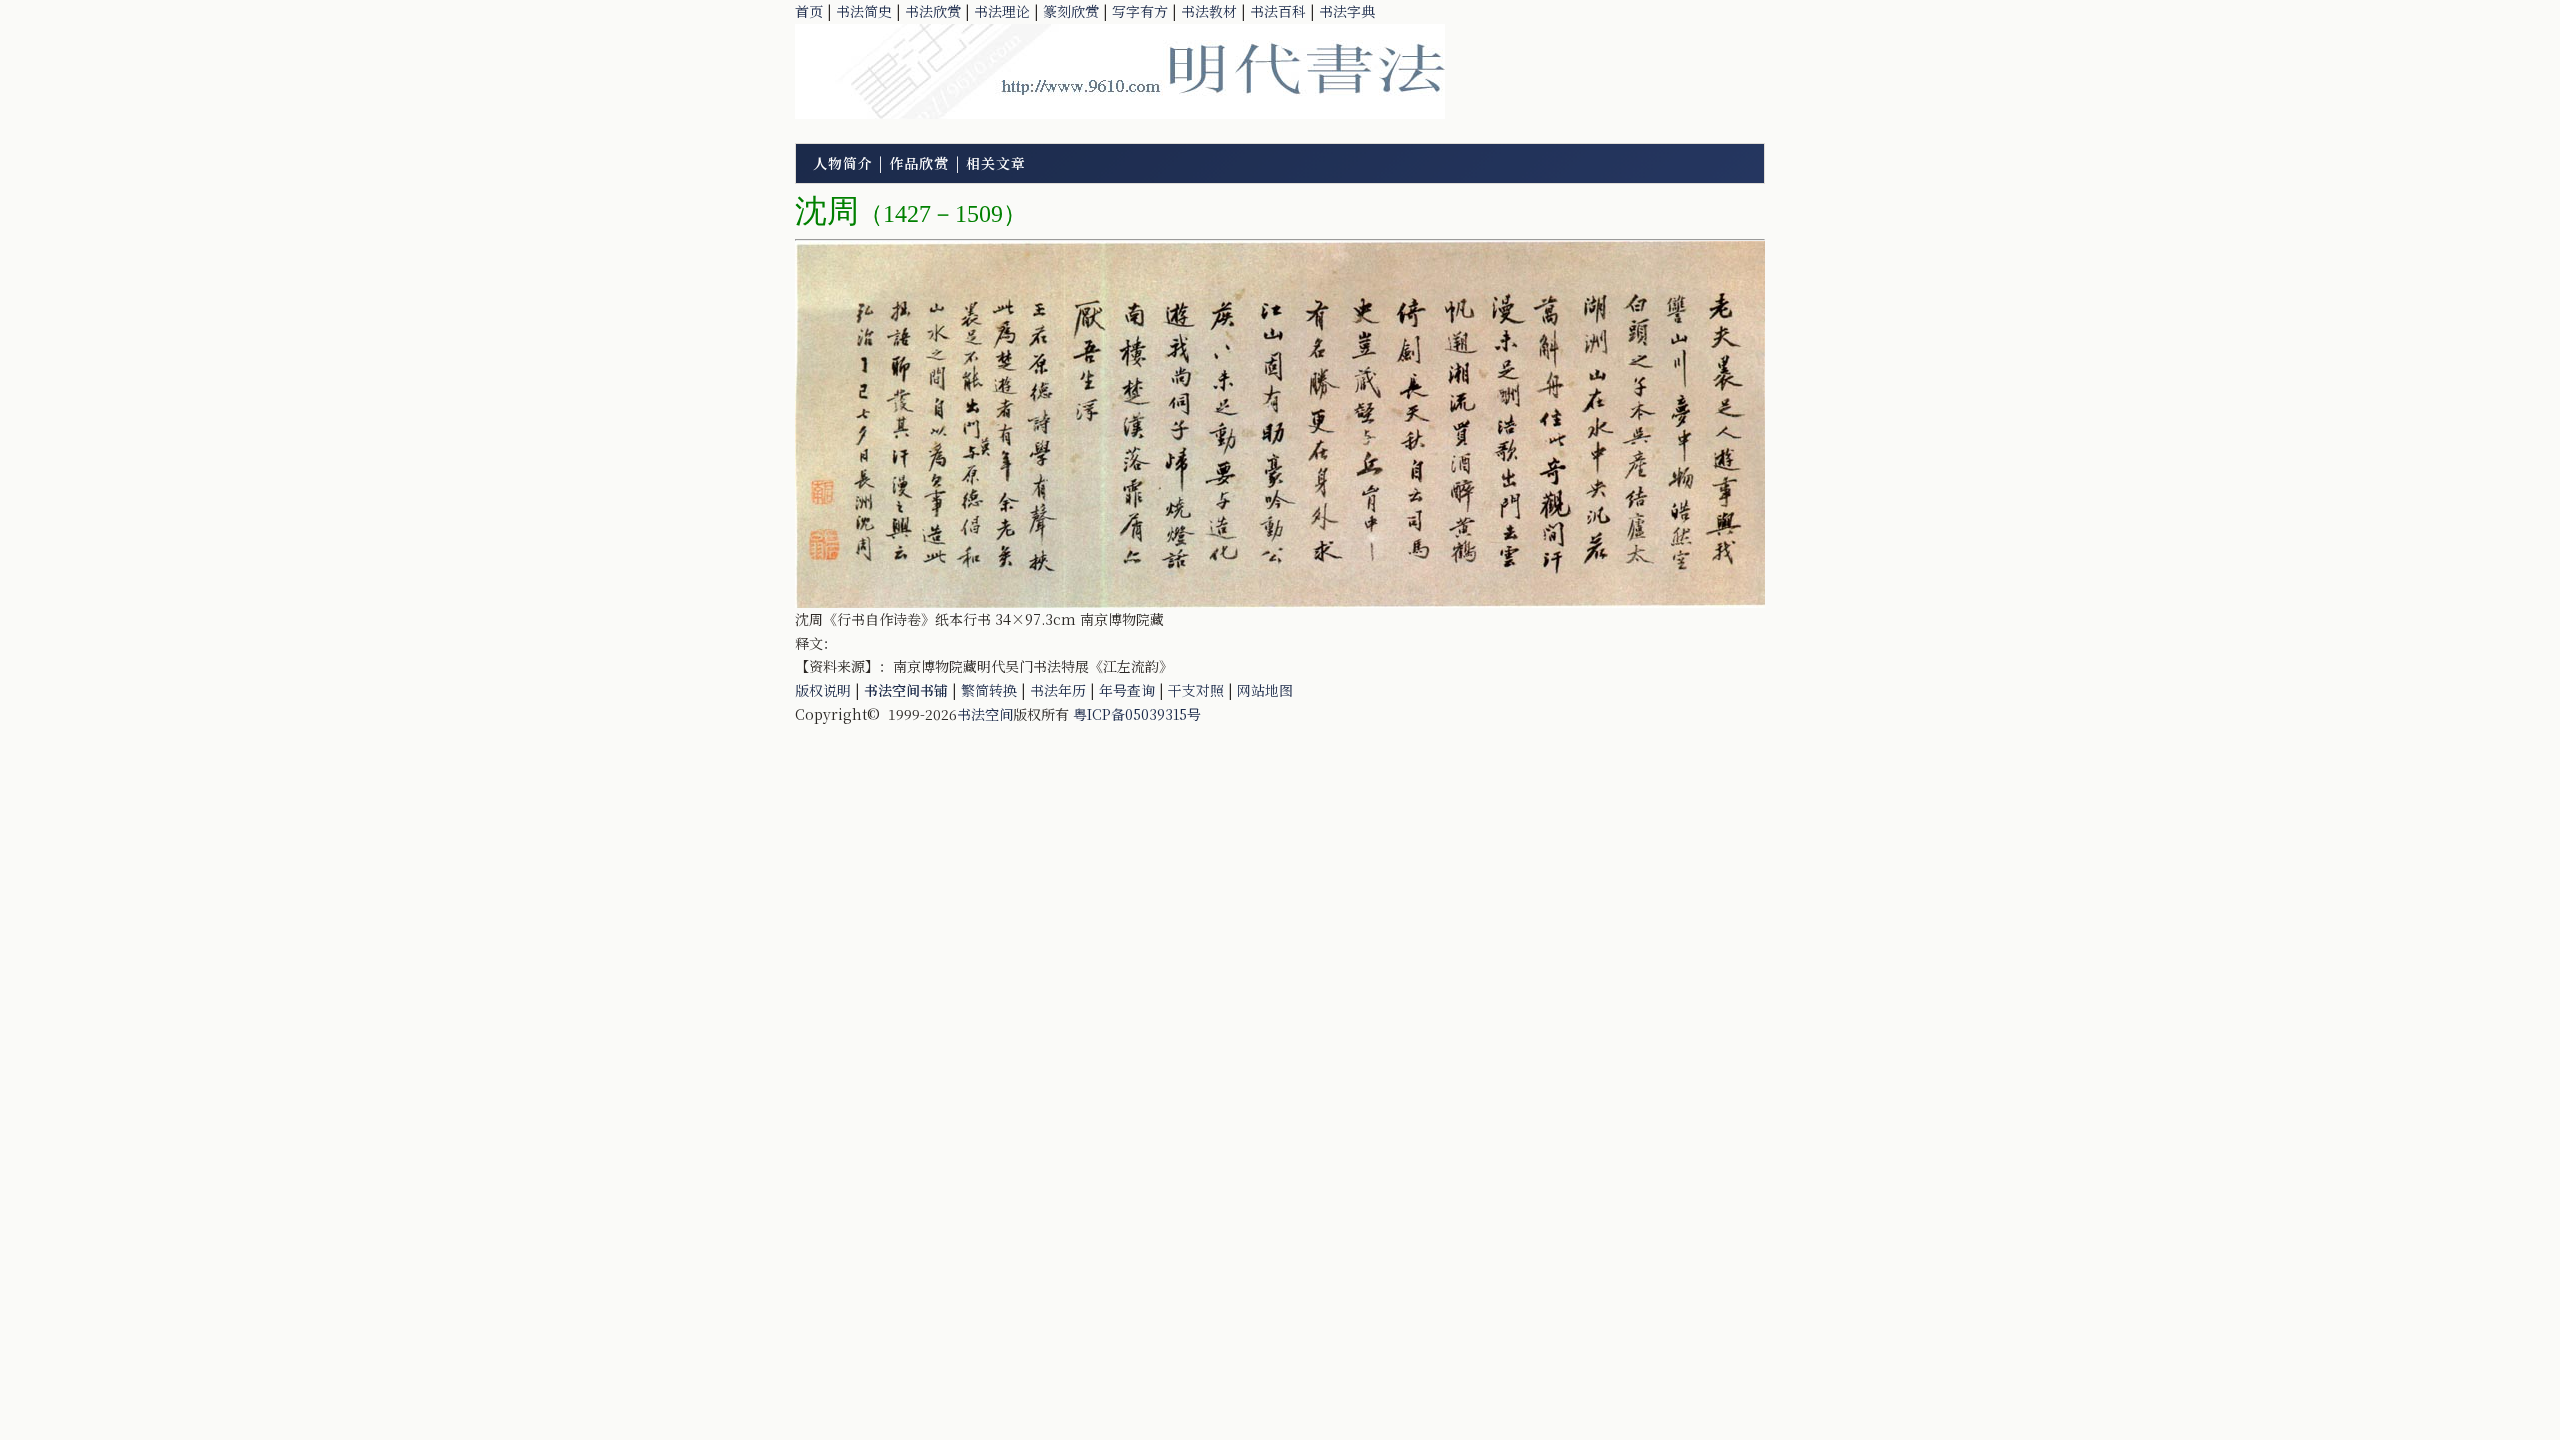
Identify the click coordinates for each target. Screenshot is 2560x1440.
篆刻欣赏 (1071, 11)
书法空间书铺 (906, 690)
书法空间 (985, 714)
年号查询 (1127, 690)
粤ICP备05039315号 (1137, 714)
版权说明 (823, 690)
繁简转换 (989, 690)
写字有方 (1140, 11)
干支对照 (1196, 690)
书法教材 (1209, 11)
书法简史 (864, 11)
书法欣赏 (933, 11)
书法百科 (1278, 11)
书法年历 (1058, 690)
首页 (809, 11)
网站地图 (1265, 690)
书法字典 (1347, 11)
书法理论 (1002, 11)
